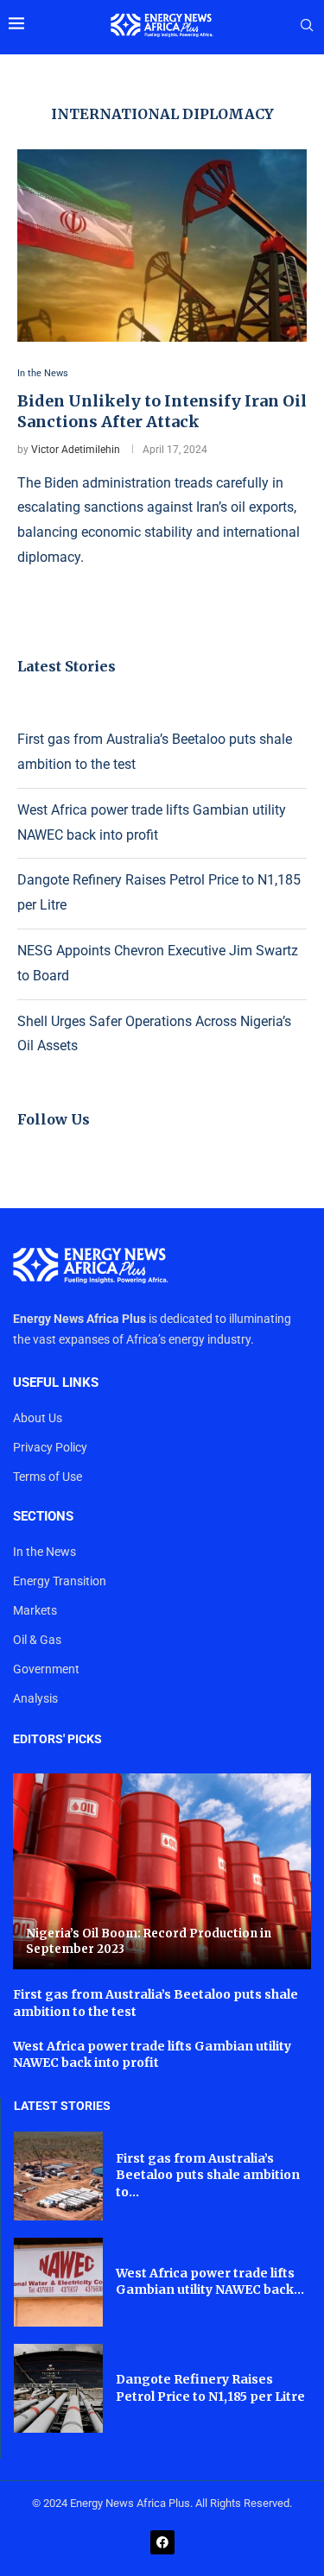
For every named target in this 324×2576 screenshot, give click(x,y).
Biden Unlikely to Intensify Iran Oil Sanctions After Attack (162, 411)
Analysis (35, 1698)
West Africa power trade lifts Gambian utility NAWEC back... (210, 2282)
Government (46, 1669)
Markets (35, 1610)
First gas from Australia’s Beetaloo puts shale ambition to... (208, 2175)
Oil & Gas (37, 1640)
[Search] (307, 26)
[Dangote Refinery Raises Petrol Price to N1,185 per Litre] (58, 2388)
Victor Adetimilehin (76, 450)
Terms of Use (48, 1477)
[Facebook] (162, 2542)
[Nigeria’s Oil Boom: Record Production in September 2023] (162, 1871)
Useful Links (56, 1383)
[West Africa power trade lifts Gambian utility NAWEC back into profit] (58, 2282)
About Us (38, 1418)
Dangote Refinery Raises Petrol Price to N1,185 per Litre (210, 2388)
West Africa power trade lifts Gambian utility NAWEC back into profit (152, 2055)
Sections (43, 1517)
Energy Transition (60, 1581)
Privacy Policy (50, 1447)
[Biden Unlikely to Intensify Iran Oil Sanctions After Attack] (162, 246)
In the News (44, 1552)
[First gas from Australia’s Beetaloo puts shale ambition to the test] (58, 2176)
